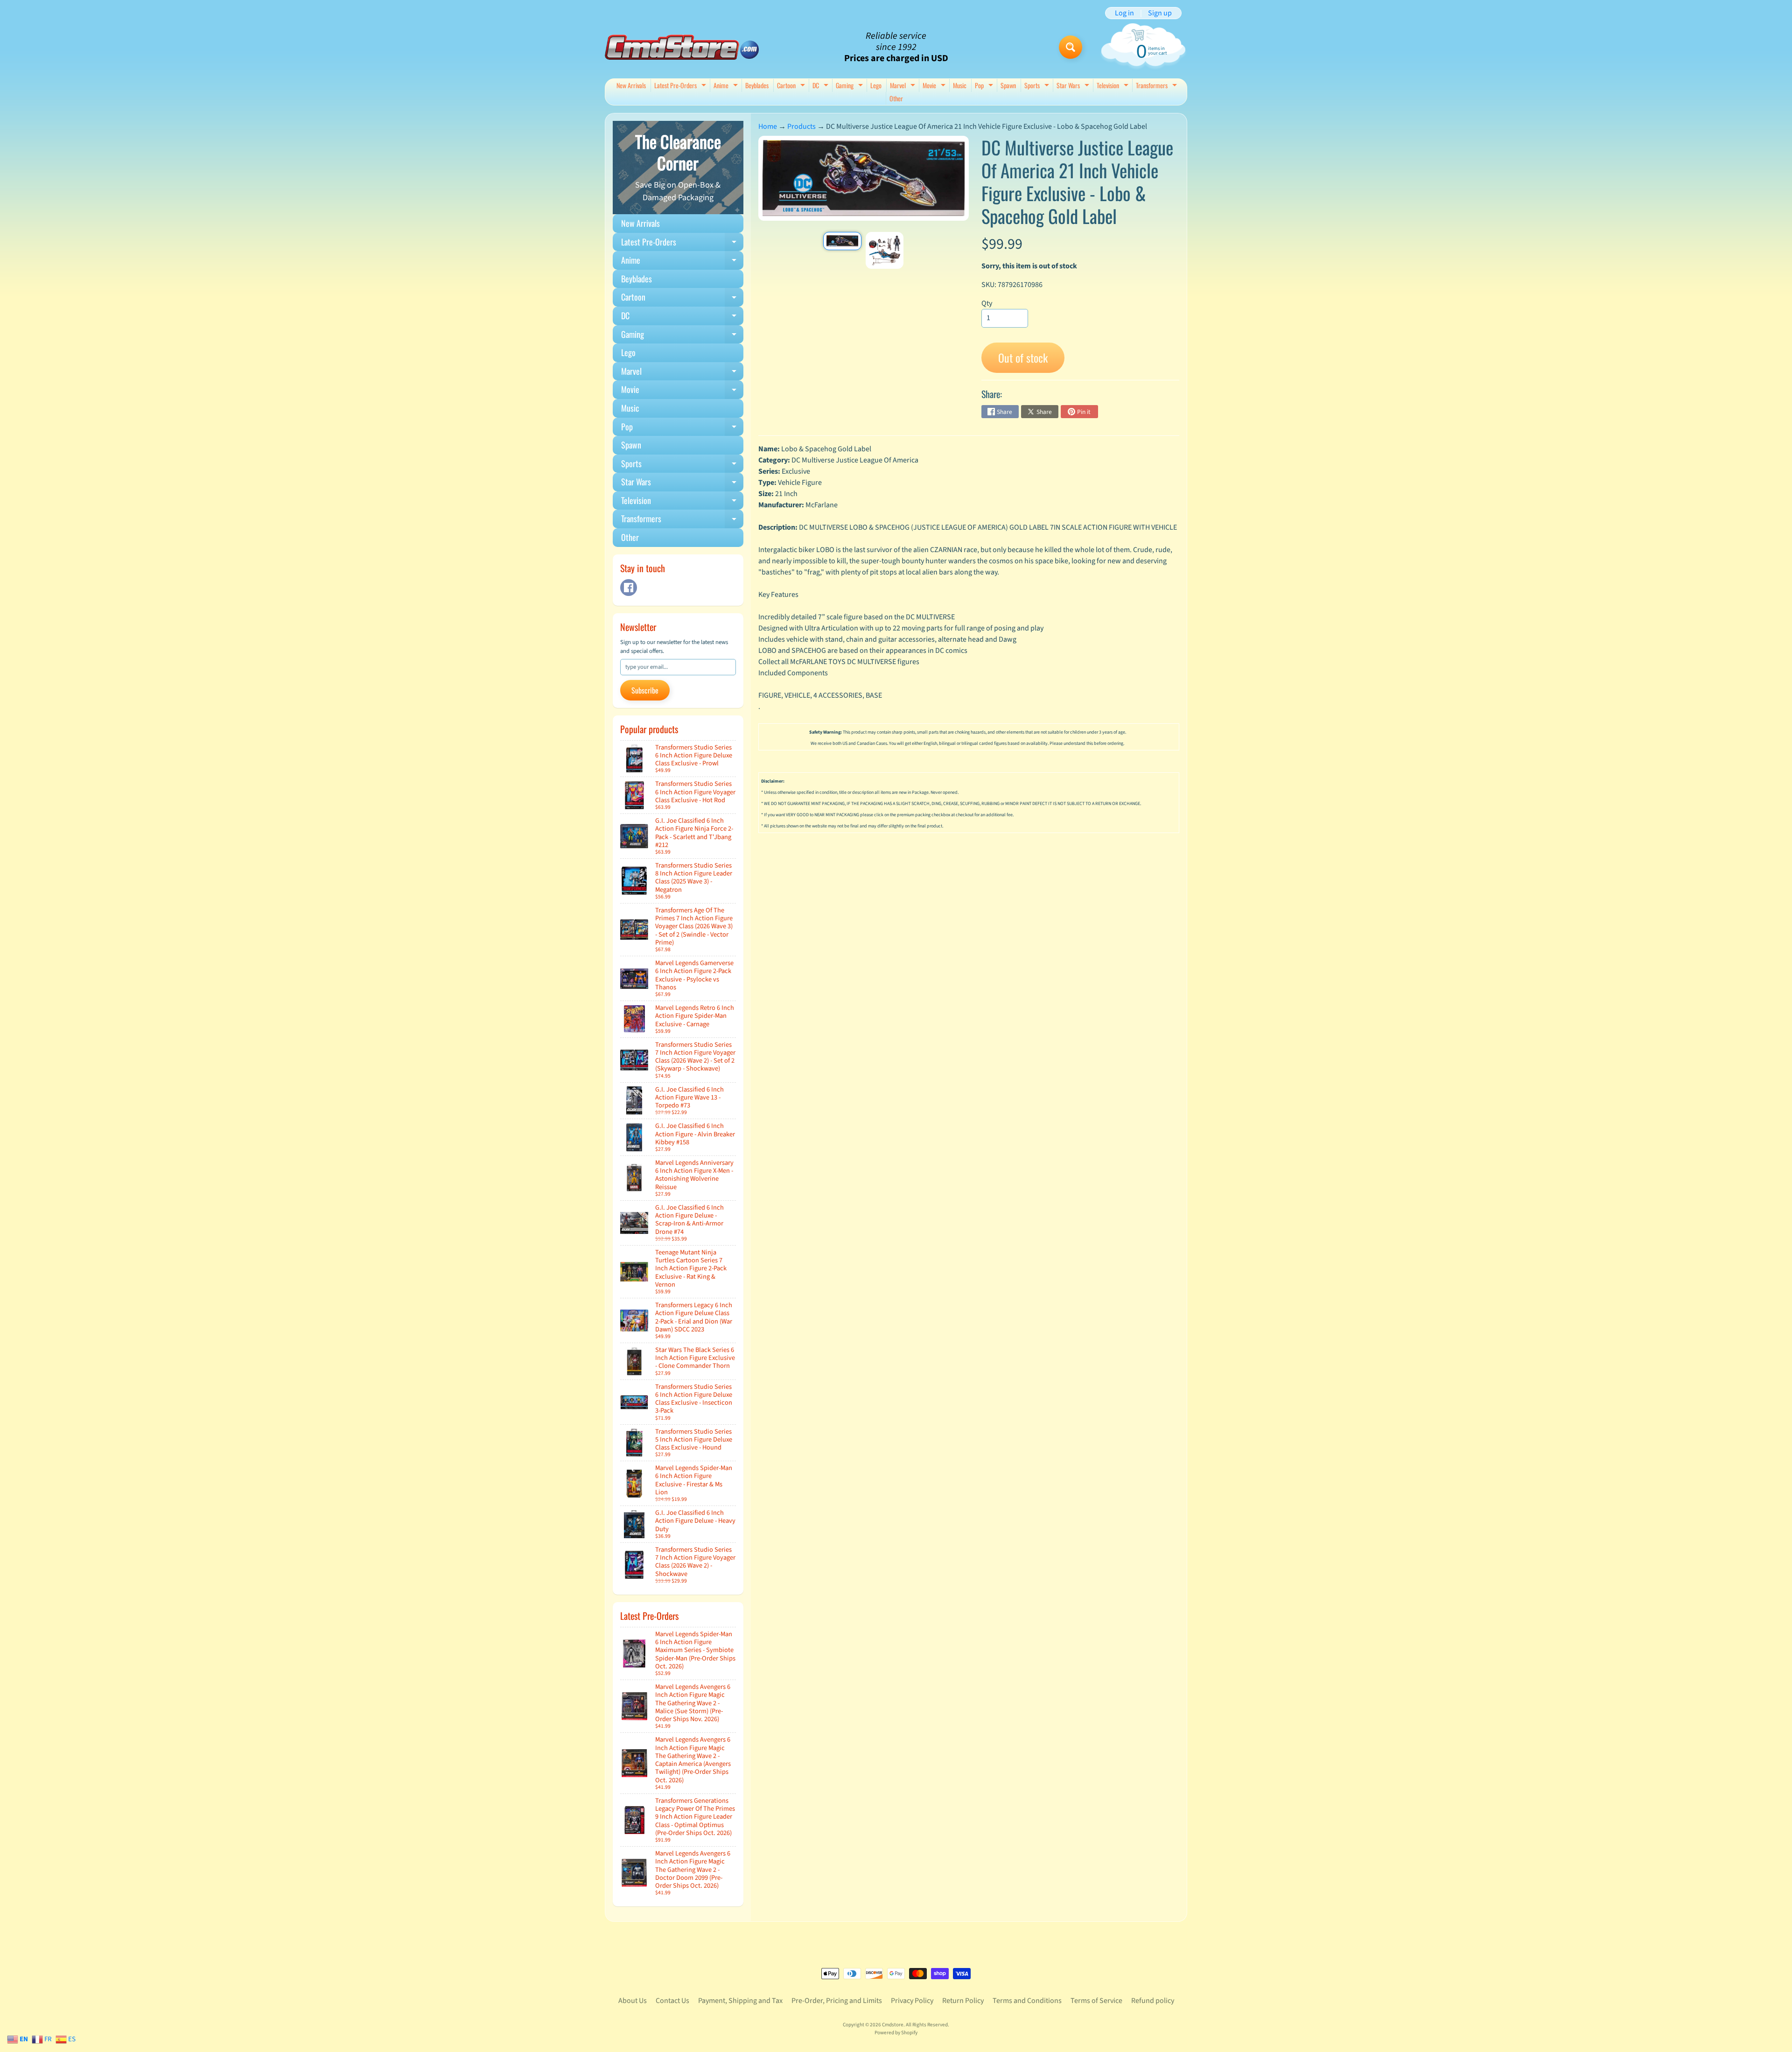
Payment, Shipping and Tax (740, 2001)
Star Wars (1074, 86)
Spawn (1008, 85)
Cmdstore (893, 2025)
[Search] (1071, 47)
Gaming (850, 86)
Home (768, 126)
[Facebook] (629, 588)
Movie (935, 86)
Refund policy (1153, 2001)
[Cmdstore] (682, 47)
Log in (1124, 13)
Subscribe (645, 690)
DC (822, 86)
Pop (985, 86)
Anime (727, 86)
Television (1114, 86)
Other (896, 98)
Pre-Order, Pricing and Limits (837, 2001)
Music (960, 85)
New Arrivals (631, 85)
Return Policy (963, 2001)
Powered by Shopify (896, 2033)
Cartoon (792, 86)
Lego (876, 85)
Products (801, 126)
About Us (633, 2001)
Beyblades (757, 85)
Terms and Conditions (1027, 2001)
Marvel (904, 86)
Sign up (1160, 13)
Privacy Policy (912, 2001)
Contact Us (672, 2001)
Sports (1038, 86)
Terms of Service (1096, 2001)
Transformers (1158, 86)
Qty (987, 303)
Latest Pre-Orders (681, 86)
